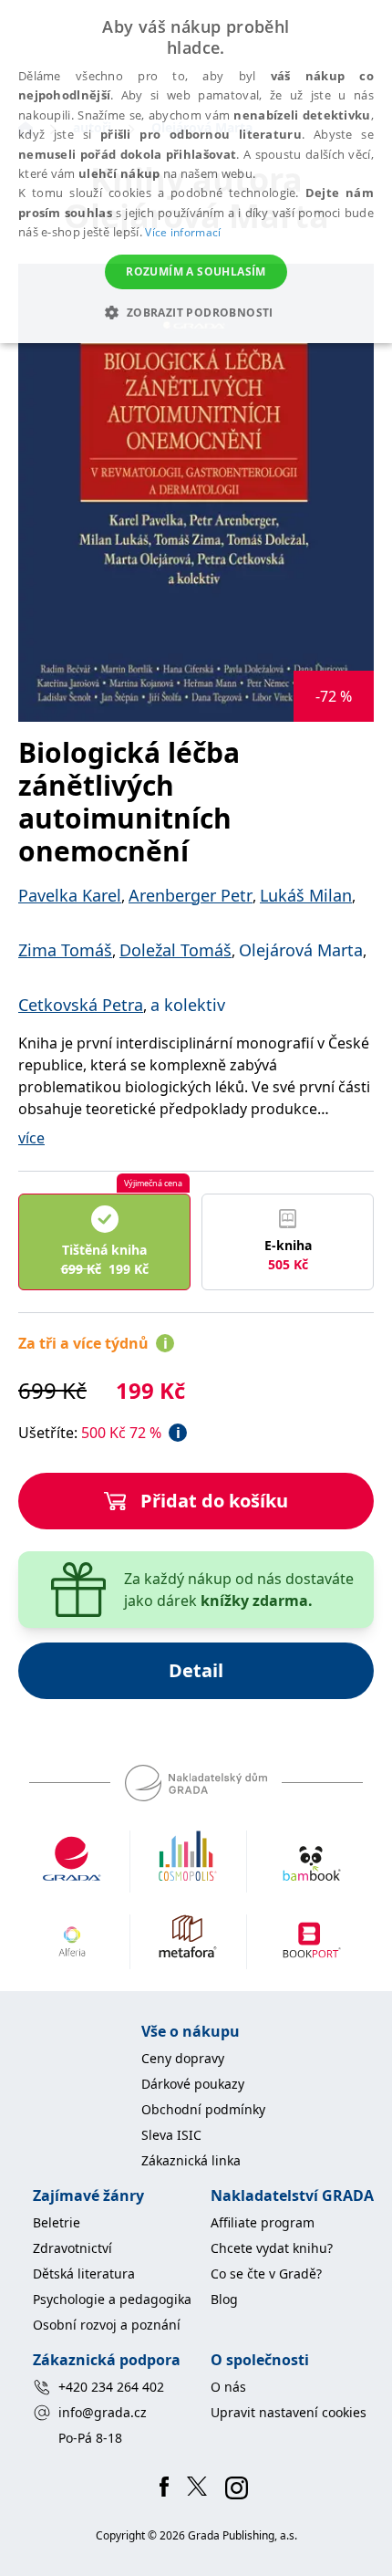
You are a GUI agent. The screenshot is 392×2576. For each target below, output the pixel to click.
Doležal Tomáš (175, 950)
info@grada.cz (103, 2412)
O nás (228, 2387)
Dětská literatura (84, 2274)
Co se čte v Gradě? (266, 2274)
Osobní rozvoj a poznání (107, 2325)
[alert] (196, 172)
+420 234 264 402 (111, 2387)
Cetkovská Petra (81, 1005)
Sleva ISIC (171, 2135)
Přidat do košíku (214, 1501)
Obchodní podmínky (203, 2109)
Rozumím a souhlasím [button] (196, 271)
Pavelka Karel (70, 895)
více (31, 1138)
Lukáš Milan (306, 895)
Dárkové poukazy (193, 2084)
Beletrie (57, 2222)
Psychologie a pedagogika (112, 2299)
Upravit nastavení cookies (289, 2412)
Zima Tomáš (65, 950)
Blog (224, 2299)
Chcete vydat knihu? (272, 2248)
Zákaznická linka (191, 2160)
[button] (196, 312)
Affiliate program (263, 2222)
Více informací (183, 232)
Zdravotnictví (72, 2248)
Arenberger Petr (191, 895)
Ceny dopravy (183, 2058)
